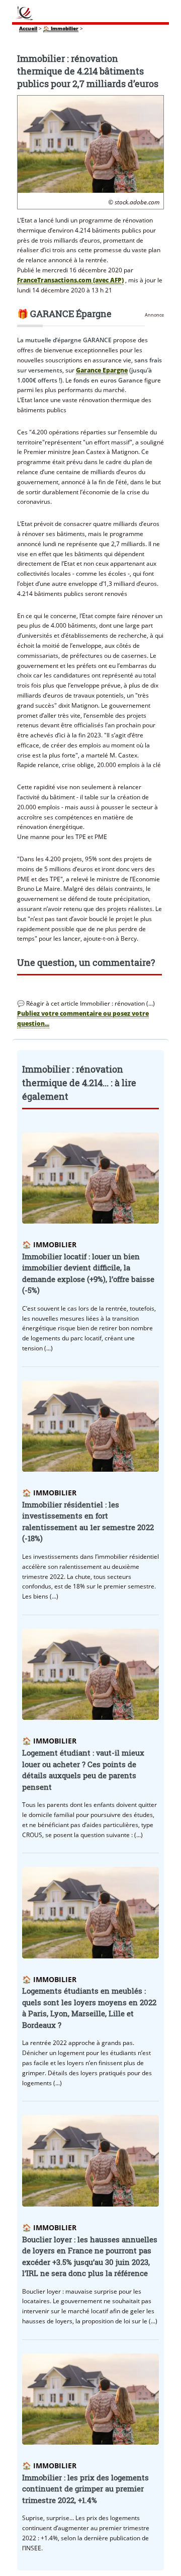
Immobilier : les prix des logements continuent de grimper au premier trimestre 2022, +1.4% (85, 2489)
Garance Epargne (102, 370)
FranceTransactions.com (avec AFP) (70, 280)
